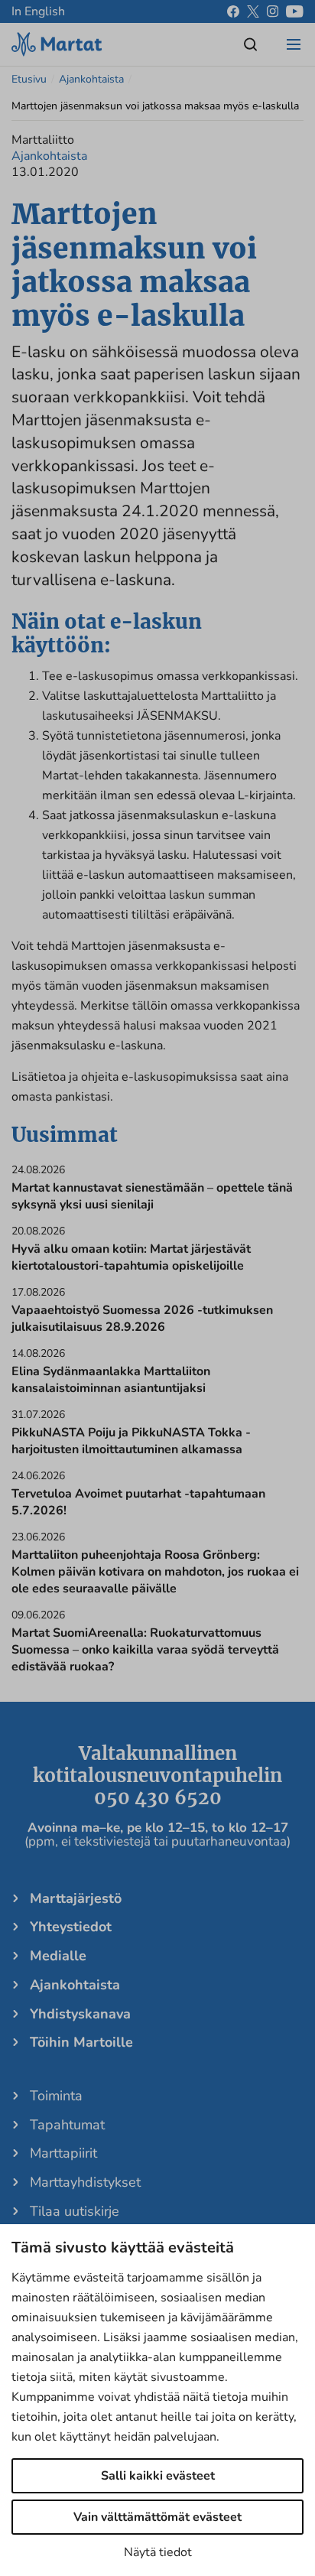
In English (38, 11)
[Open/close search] (251, 44)
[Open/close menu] (294, 44)
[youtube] (295, 11)
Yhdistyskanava (80, 2014)
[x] (253, 11)
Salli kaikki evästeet (158, 2476)
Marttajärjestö (76, 1898)
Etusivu (29, 79)
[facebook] (233, 11)
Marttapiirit (63, 2153)
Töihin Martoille (81, 2042)
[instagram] (273, 11)
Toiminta (56, 2096)
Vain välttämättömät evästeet (157, 2517)
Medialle (58, 1956)
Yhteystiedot (71, 1927)
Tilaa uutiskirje (75, 2211)
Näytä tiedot (158, 2552)
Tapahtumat (67, 2125)
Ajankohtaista (91, 79)
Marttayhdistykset (85, 2182)
